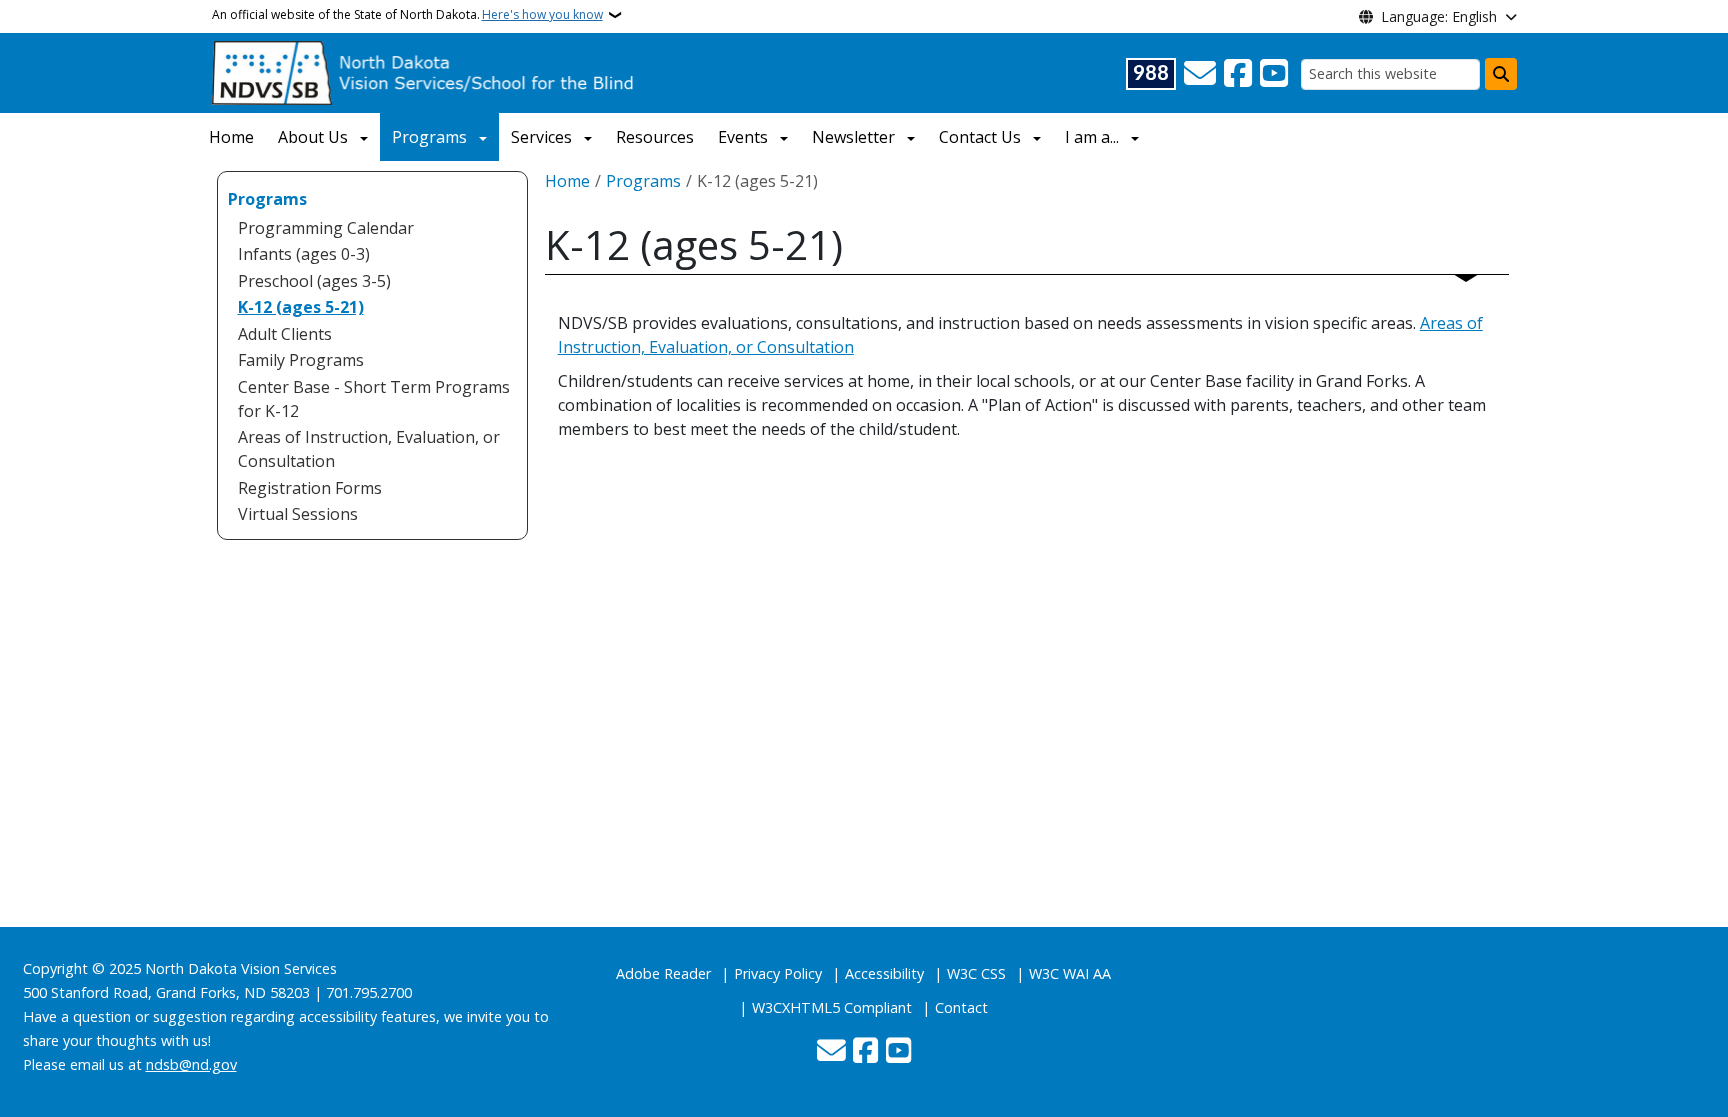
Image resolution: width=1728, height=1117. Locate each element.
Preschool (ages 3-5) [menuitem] (314, 281)
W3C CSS (976, 973)
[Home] (424, 71)
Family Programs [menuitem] (301, 360)
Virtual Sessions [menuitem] (298, 514)
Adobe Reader (663, 973)
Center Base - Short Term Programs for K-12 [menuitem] (374, 399)
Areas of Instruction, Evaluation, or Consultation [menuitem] (369, 449)
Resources (655, 137)
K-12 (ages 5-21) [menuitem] (301, 307)
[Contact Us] (1200, 74)
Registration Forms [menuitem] (310, 488)
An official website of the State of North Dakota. (407, 14)
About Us (313, 137)
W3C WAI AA (1070, 973)
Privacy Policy (778, 973)
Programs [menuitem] (267, 199)
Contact (961, 1007)
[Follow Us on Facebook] (1238, 74)
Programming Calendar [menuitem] (326, 228)
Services (541, 137)
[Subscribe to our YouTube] (1274, 74)
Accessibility (884, 973)
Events (743, 137)
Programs (429, 137)
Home (231, 137)
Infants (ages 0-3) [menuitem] (304, 254)
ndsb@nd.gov (191, 1064)
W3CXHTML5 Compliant (832, 1007)
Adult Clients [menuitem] (285, 334)
